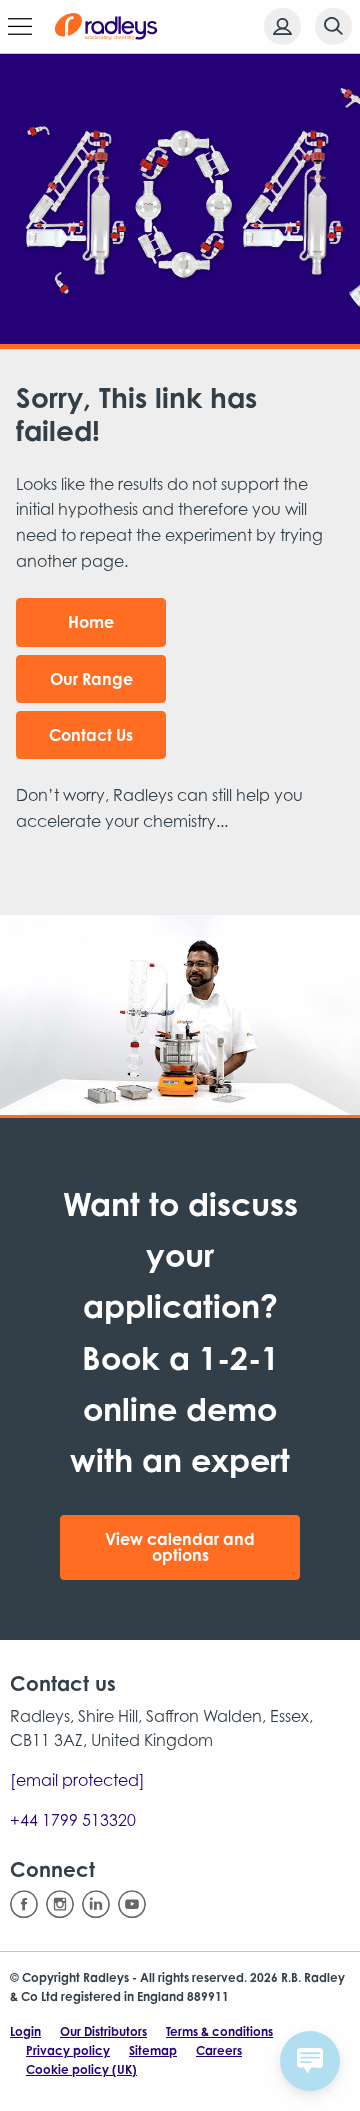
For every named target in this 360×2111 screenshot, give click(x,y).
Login (25, 2031)
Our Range (91, 679)
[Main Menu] (20, 27)
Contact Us (91, 735)
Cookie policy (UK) (81, 2069)
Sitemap (153, 2050)
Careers (219, 2050)
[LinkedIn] (96, 1904)
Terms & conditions (219, 2031)
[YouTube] (132, 1904)
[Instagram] (60, 1904)
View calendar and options (180, 1547)
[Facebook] (24, 1904)
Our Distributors (103, 2031)
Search (333, 26)
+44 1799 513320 (73, 1820)
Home (91, 622)
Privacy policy (68, 2050)
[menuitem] (276, 26)
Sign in (282, 26)
